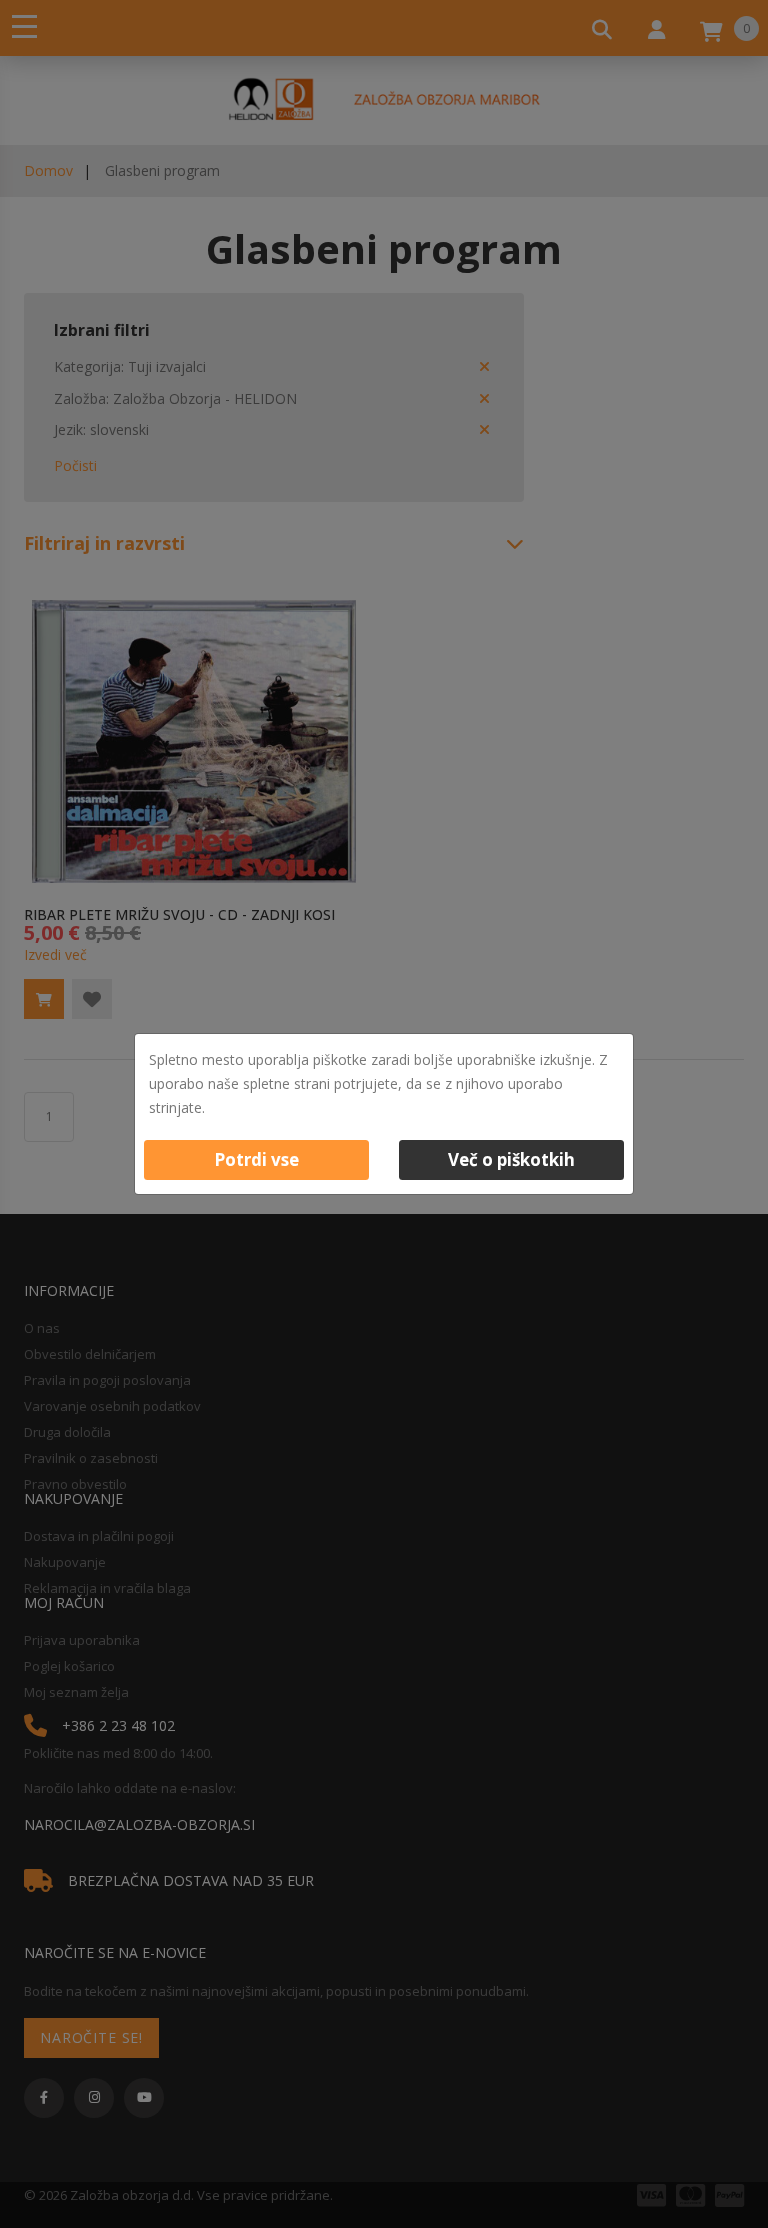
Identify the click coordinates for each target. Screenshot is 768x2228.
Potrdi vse (256, 1159)
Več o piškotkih (511, 1159)
